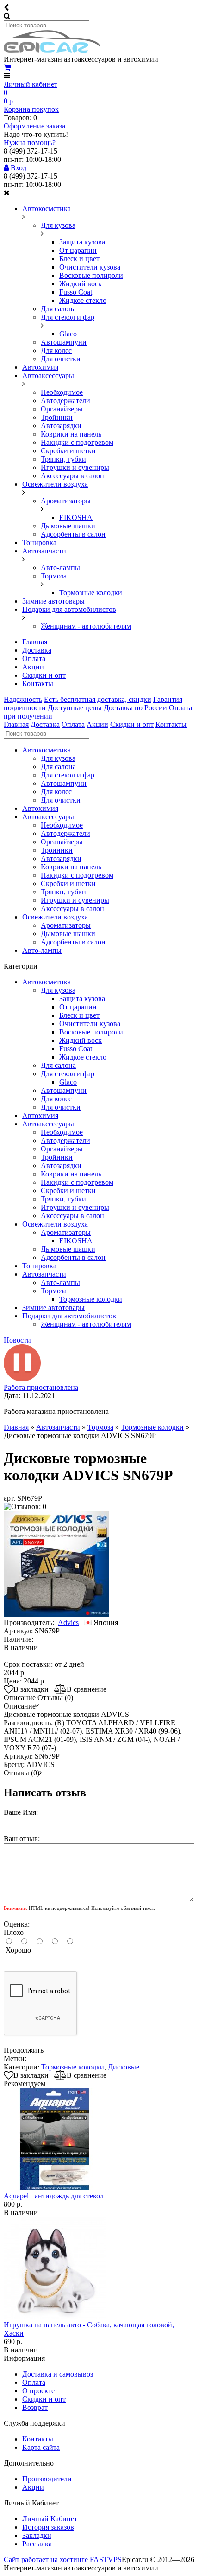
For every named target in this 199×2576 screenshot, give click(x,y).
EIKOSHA (76, 517)
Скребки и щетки (68, 451)
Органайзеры (62, 409)
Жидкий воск (81, 284)
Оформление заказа (34, 126)
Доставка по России (135, 708)
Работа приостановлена (41, 1387)
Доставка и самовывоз (58, 2374)
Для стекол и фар (68, 317)
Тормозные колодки (91, 593)
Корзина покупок (31, 109)
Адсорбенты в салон (73, 534)
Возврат (35, 2407)
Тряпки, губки (63, 459)
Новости (17, 1340)
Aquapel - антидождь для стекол (54, 2196)
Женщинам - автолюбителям (86, 626)
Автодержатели (65, 401)
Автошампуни (64, 342)
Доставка (37, 650)
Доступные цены (75, 708)
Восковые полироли (91, 275)
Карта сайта (41, 2447)
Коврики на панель (71, 434)
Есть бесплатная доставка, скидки (98, 699)
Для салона (58, 309)
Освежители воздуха (55, 484)
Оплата (34, 658)
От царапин (78, 250)
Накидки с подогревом (77, 442)
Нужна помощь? (30, 143)
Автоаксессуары (48, 376)
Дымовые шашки (68, 526)
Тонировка (39, 543)
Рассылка (37, 2544)
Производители (47, 2479)
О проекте (38, 2391)
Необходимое (62, 392)
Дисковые (124, 2067)
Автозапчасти (44, 551)
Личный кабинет (31, 84)
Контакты (38, 684)
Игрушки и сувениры (75, 467)
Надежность (23, 699)
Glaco (68, 334)
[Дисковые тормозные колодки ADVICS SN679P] (56, 1614)
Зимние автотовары (53, 601)
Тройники (57, 417)
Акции (33, 667)
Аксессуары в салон (72, 476)
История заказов (48, 2527)
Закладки (37, 2535)
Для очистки (61, 359)
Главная (35, 642)
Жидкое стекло (83, 300)
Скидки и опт (44, 675)
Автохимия (40, 367)
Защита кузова (82, 242)
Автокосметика (47, 209)
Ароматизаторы (66, 501)
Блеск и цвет (79, 259)
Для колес (56, 350)
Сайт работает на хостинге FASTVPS (63, 2560)
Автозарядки (61, 426)
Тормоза (54, 576)
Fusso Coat (76, 292)
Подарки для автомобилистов (69, 609)
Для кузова (58, 225)
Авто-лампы (60, 568)
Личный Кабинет (50, 2519)
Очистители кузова (90, 267)
